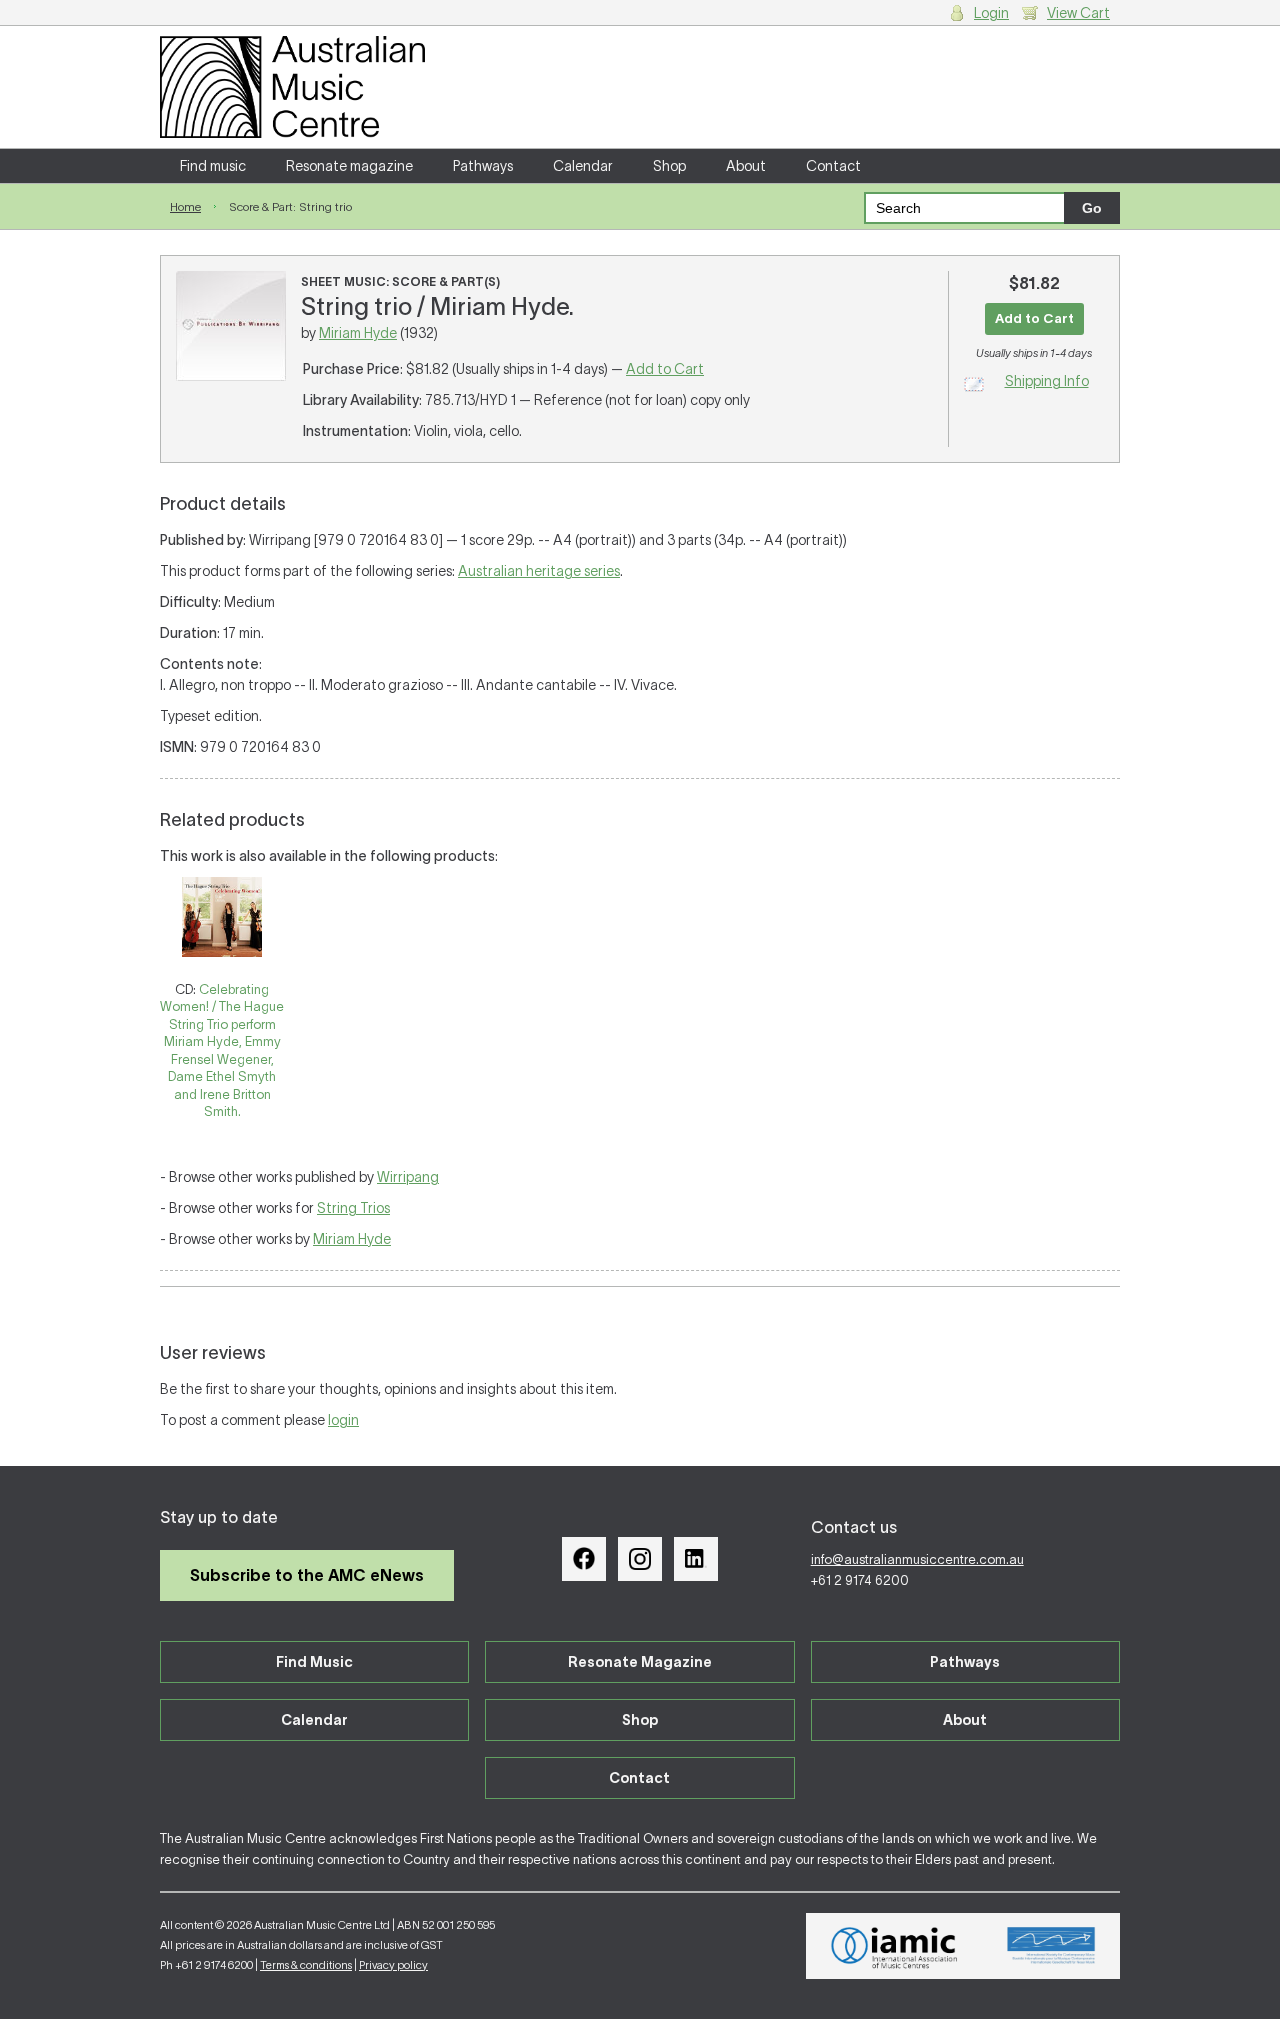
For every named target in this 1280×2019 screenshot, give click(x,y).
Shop (669, 166)
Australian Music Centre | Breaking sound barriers (292, 87)
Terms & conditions (306, 1965)
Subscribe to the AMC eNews (307, 1575)
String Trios (353, 1208)
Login (991, 13)
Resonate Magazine (640, 1662)
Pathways (483, 166)
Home (185, 206)
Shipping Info (1047, 381)
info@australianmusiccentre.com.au (917, 1559)
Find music (213, 166)
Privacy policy (393, 1965)
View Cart (1078, 13)
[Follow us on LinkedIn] (696, 1559)
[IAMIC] (894, 1946)
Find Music (314, 1662)
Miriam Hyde (358, 333)
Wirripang (408, 1177)
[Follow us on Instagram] (640, 1559)
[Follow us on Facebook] (584, 1559)
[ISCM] (1051, 1946)
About (746, 166)
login (343, 1420)
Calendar (583, 166)
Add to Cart (665, 369)
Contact (833, 166)
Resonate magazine (349, 166)
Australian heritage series (539, 571)
